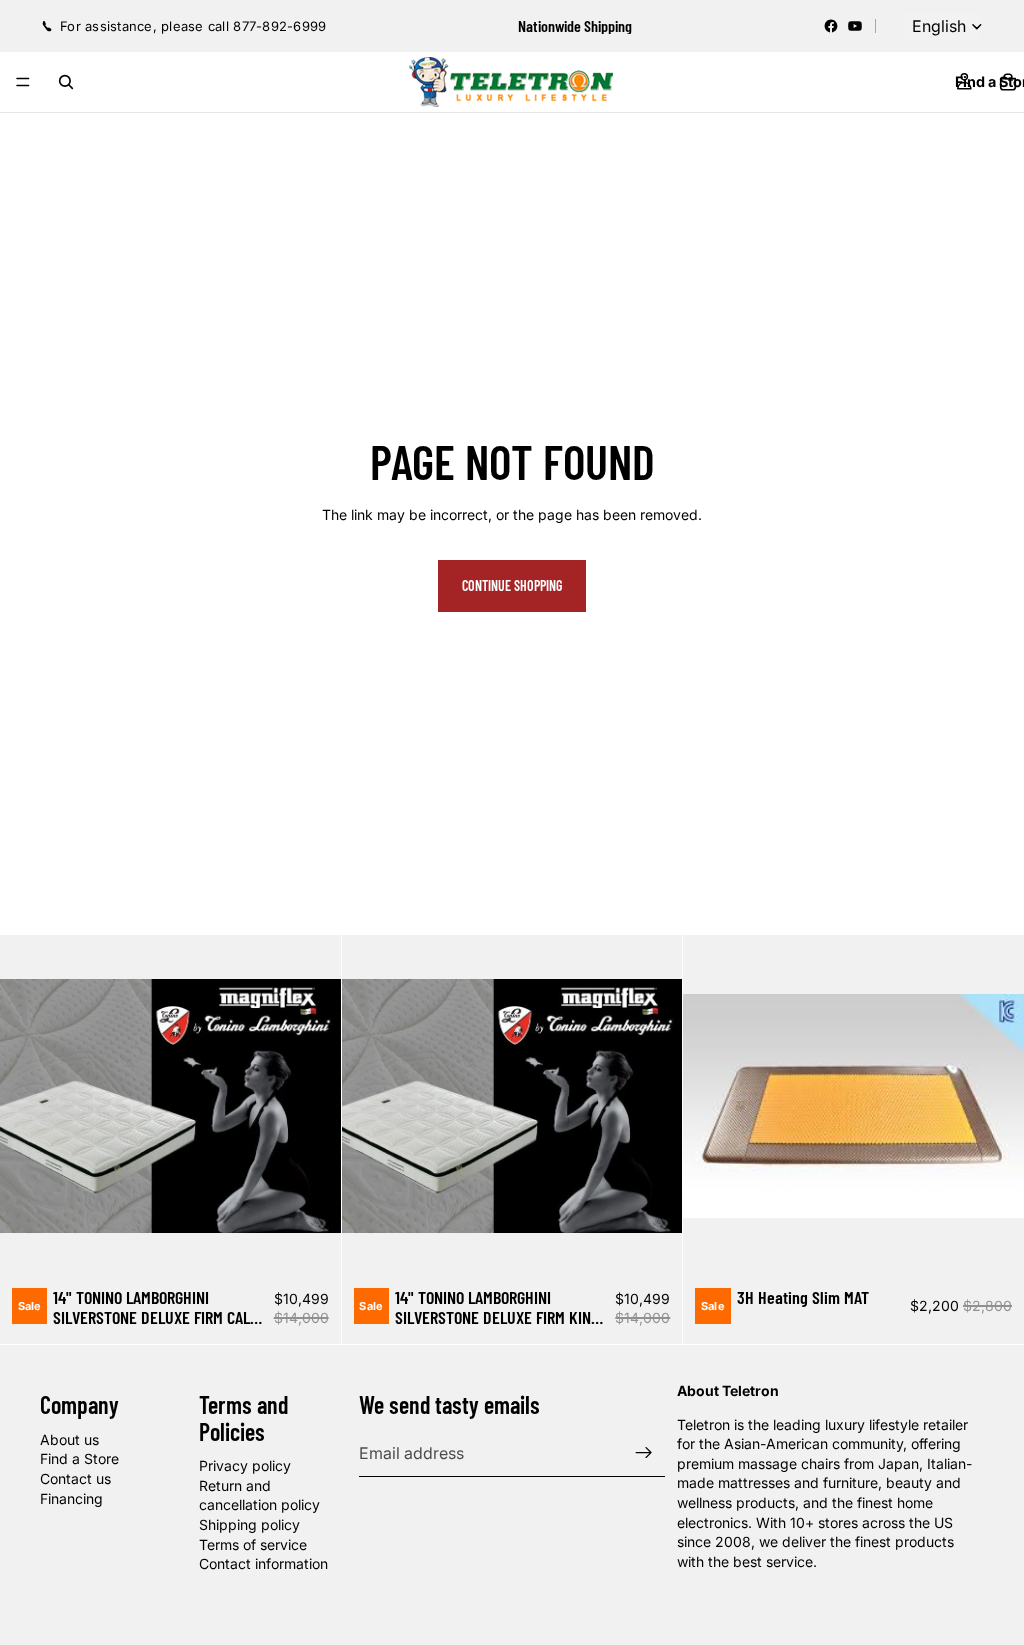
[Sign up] (644, 1453)
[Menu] (23, 82)
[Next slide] (311, 1106)
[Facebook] (831, 26)
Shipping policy (249, 1524)
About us (69, 1439)
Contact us (75, 1478)
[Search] (66, 82)
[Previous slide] (30, 1106)
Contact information (263, 1563)
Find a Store (79, 1458)
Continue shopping (512, 585)
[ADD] (310, 1246)
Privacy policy (245, 1465)
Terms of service (253, 1544)
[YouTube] (855, 26)
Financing (71, 1498)
